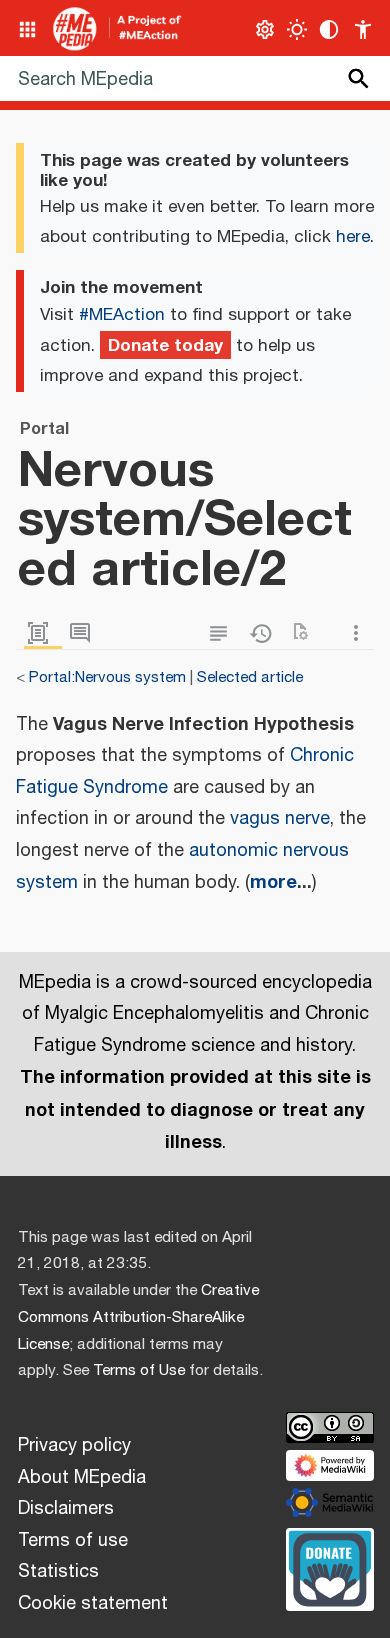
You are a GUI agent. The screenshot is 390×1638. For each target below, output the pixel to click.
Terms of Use (139, 1370)
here (353, 237)
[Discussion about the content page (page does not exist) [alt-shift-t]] (85, 633)
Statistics (58, 1572)
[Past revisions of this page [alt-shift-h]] (265, 633)
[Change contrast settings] (329, 29)
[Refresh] (307, 633)
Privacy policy (74, 1446)
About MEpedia (82, 1478)
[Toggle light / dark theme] (297, 29)
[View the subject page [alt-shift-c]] (43, 633)
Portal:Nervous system (107, 677)
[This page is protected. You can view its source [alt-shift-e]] (223, 633)
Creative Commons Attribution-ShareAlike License (138, 1317)
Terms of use (73, 1541)
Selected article (250, 677)
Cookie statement (93, 1604)
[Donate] (330, 1567)
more (273, 882)
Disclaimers (66, 1509)
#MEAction (122, 315)
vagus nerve (280, 819)
